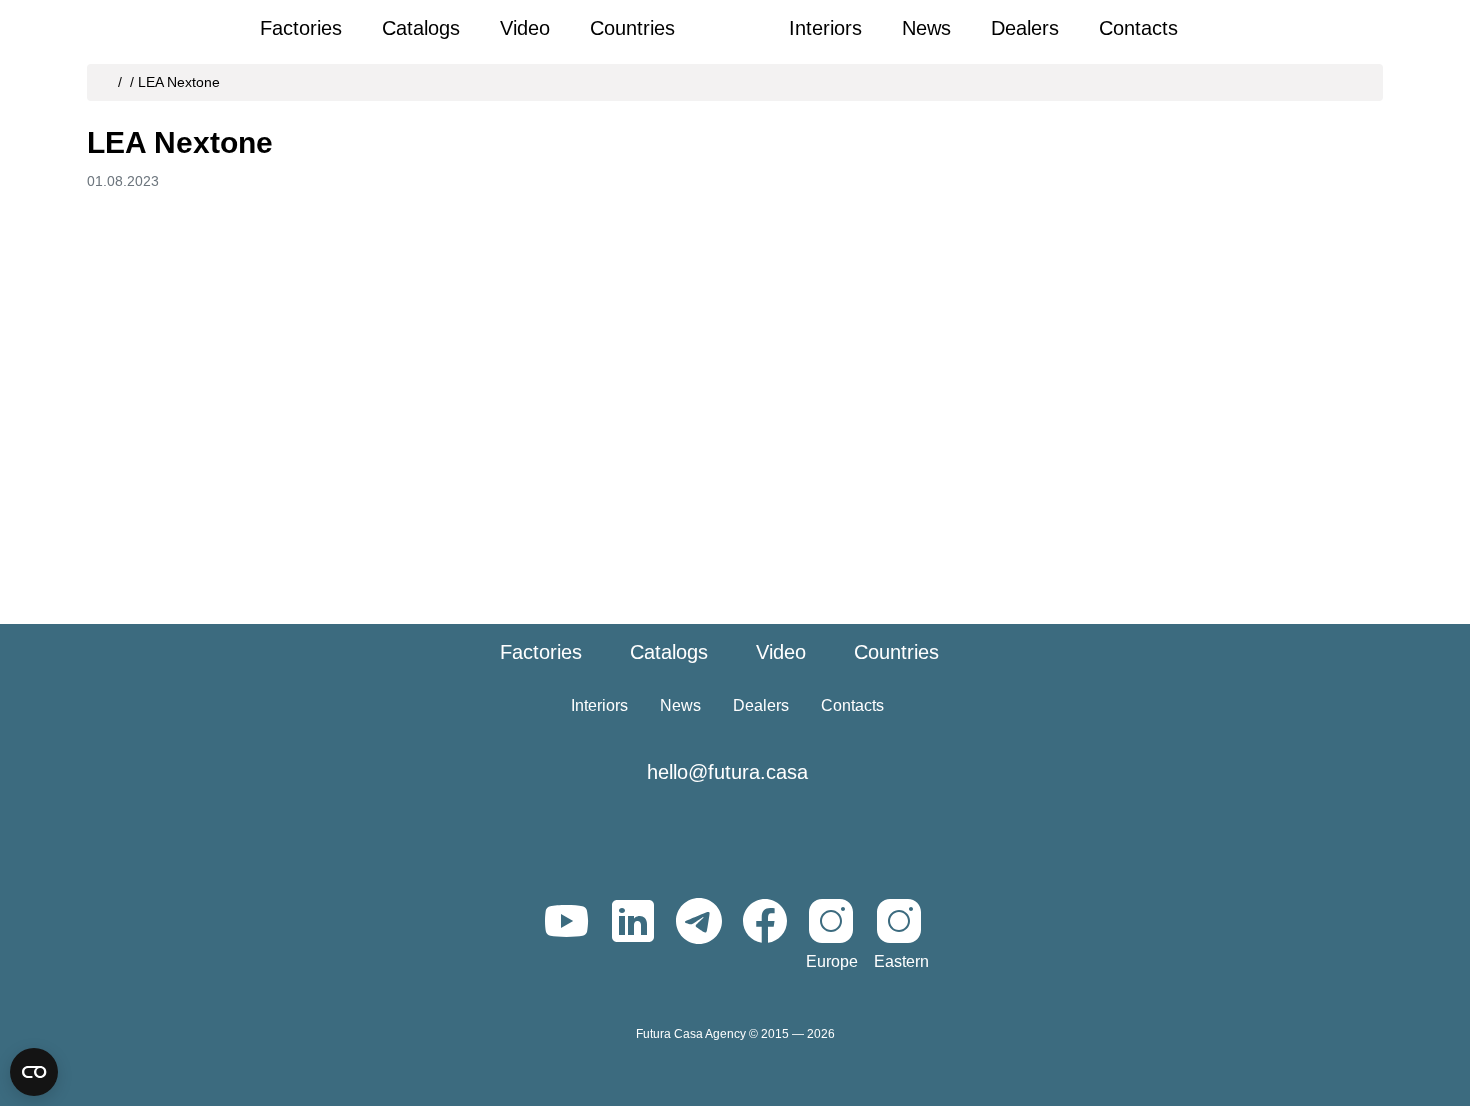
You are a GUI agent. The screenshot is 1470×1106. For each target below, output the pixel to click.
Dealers (1025, 28)
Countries (632, 28)
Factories (301, 28)
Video (525, 28)
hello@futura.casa (727, 772)
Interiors (825, 28)
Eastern (901, 961)
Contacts (1138, 28)
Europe (832, 961)
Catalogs (421, 28)
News (926, 28)
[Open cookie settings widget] (34, 1072)
